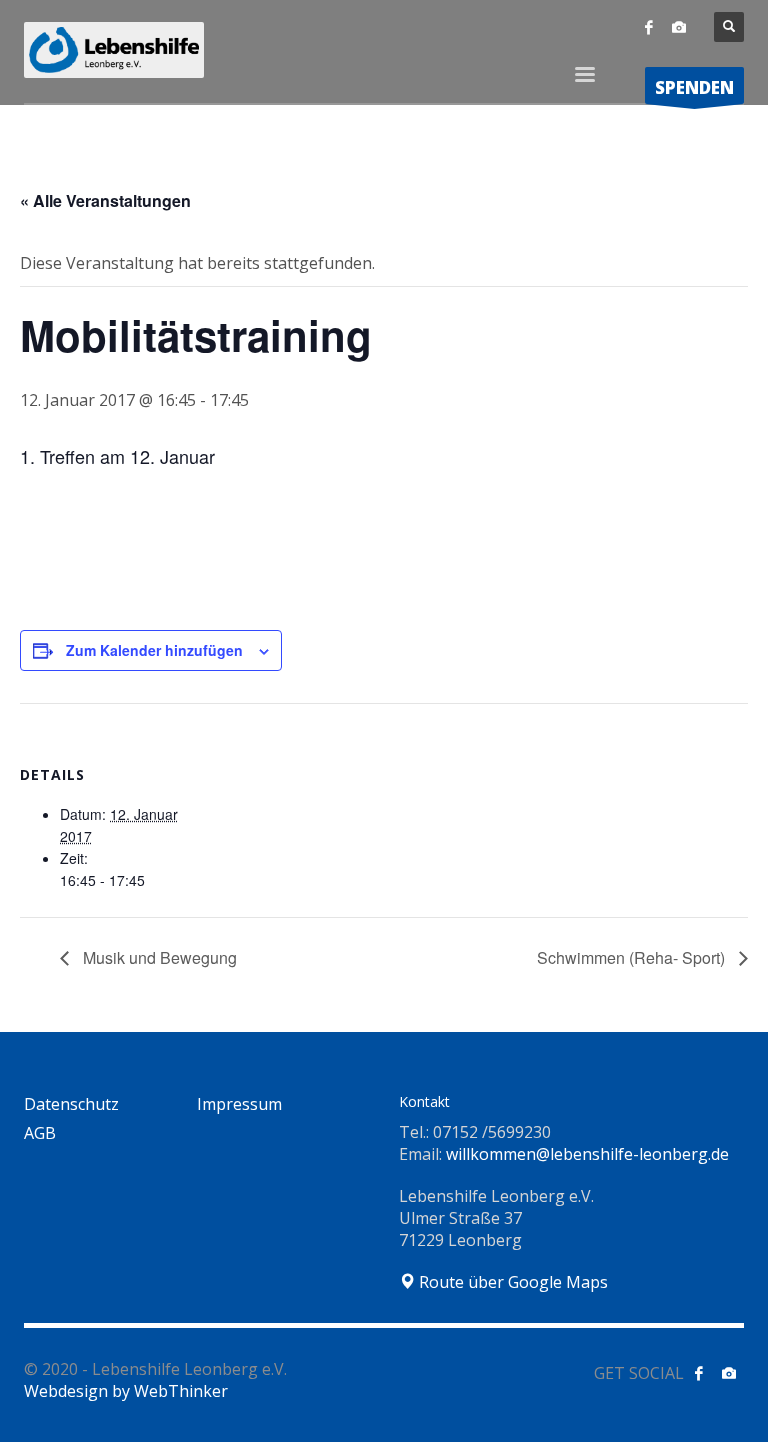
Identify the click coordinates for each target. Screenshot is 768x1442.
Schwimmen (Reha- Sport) (633, 957)
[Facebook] (649, 27)
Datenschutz (71, 1104)
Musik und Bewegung (158, 957)
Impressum (239, 1104)
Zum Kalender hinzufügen (154, 650)
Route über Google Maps (511, 1282)
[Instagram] (679, 27)
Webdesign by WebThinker (126, 1391)
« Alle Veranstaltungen (105, 200)
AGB (40, 1133)
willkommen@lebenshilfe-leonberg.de (587, 1154)
